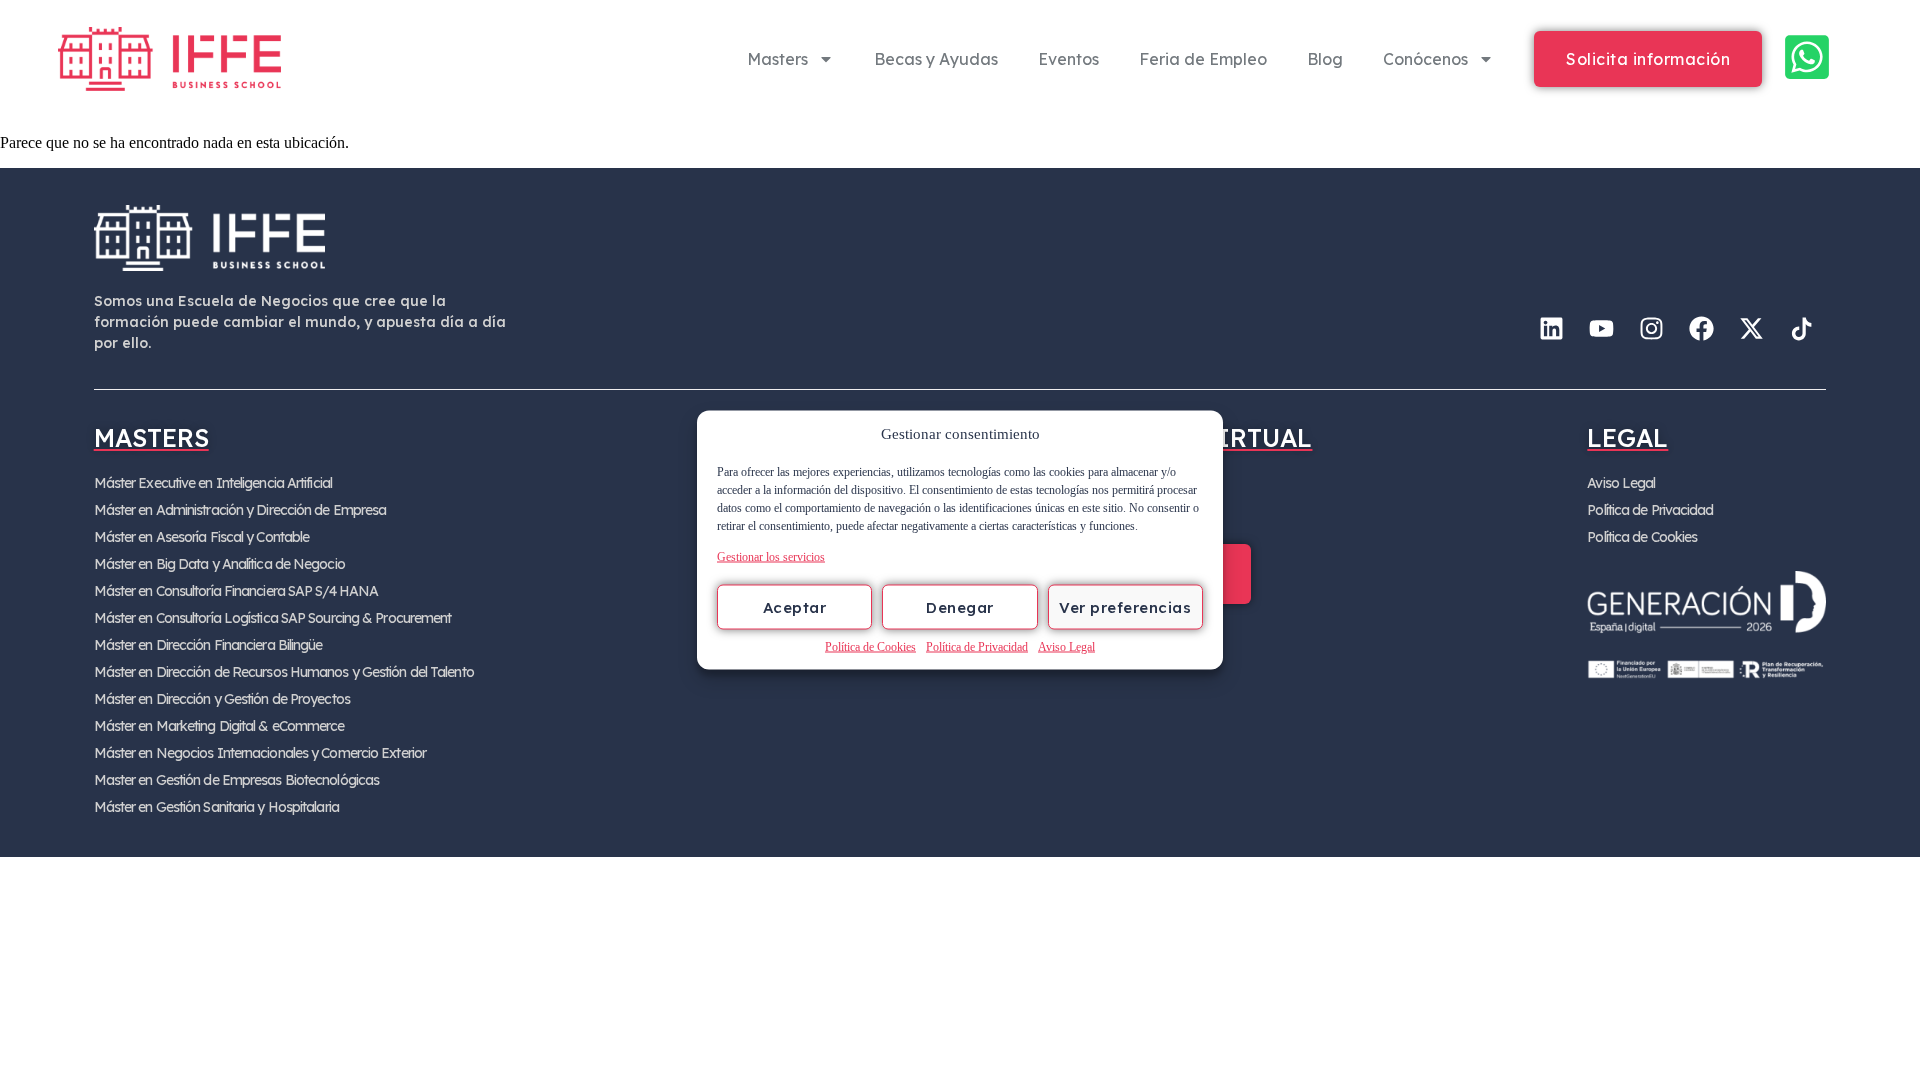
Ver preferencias (1125, 606)
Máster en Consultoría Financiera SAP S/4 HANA (236, 591)
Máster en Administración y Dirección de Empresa (240, 510)
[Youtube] (1601, 329)
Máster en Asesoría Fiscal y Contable (202, 537)
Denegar (960, 606)
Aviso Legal (1066, 647)
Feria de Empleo (1203, 59)
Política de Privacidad (977, 647)
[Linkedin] (1551, 329)
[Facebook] (1701, 329)
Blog (1325, 59)
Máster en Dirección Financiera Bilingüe (208, 645)
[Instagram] (1651, 329)
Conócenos (1425, 59)
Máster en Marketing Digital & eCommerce (219, 726)
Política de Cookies (870, 647)
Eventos (1068, 59)
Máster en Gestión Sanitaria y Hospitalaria (216, 807)
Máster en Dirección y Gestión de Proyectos (222, 699)
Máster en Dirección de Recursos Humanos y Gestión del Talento (284, 672)
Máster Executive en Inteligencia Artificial (213, 483)
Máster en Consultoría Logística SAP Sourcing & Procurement (273, 618)
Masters (777, 59)
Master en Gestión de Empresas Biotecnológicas (237, 780)
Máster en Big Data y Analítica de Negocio (219, 564)
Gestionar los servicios (771, 557)
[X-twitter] (1751, 329)
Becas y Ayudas (936, 59)
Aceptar (795, 606)
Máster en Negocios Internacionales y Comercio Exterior (260, 753)
